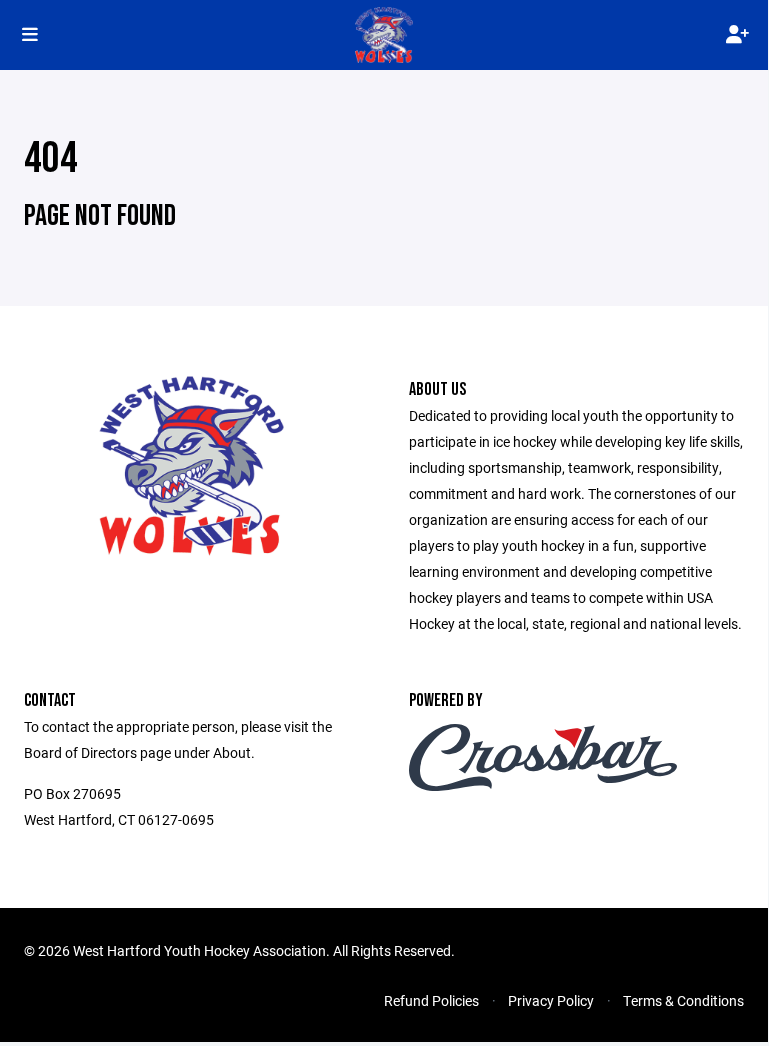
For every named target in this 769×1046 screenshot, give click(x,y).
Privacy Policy (551, 1000)
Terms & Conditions (683, 1000)
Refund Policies (431, 1000)
